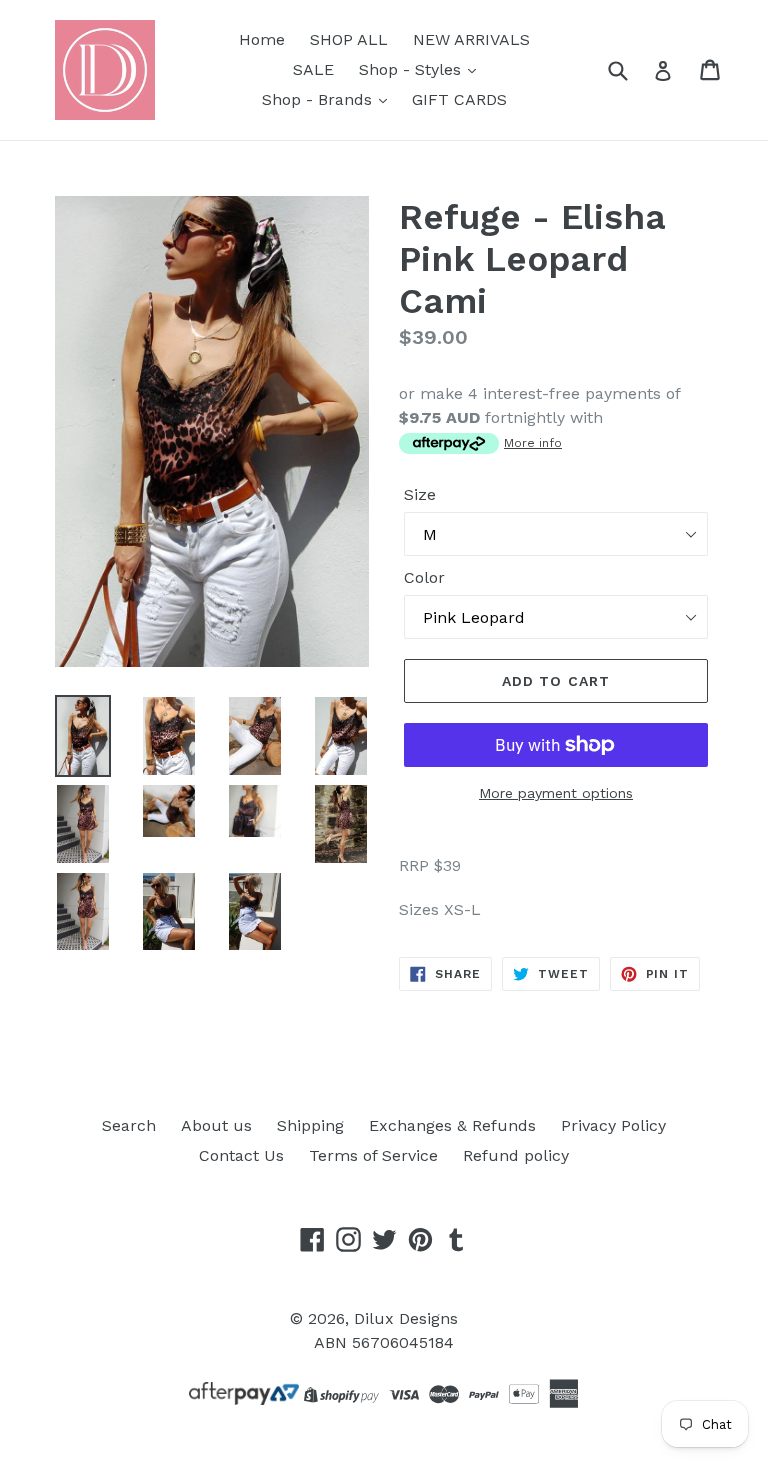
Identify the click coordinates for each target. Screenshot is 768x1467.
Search (129, 1125)
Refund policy (516, 1155)
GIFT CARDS (459, 99)
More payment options (556, 793)
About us (216, 1125)
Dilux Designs (406, 1318)
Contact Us (241, 1155)
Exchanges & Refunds (452, 1125)
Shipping (310, 1125)
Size (420, 494)
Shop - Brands (319, 99)
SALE (313, 69)
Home (262, 39)
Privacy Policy (613, 1125)
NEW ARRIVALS (471, 39)
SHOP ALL (349, 39)
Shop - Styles (412, 69)
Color (424, 577)
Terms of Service (373, 1155)
